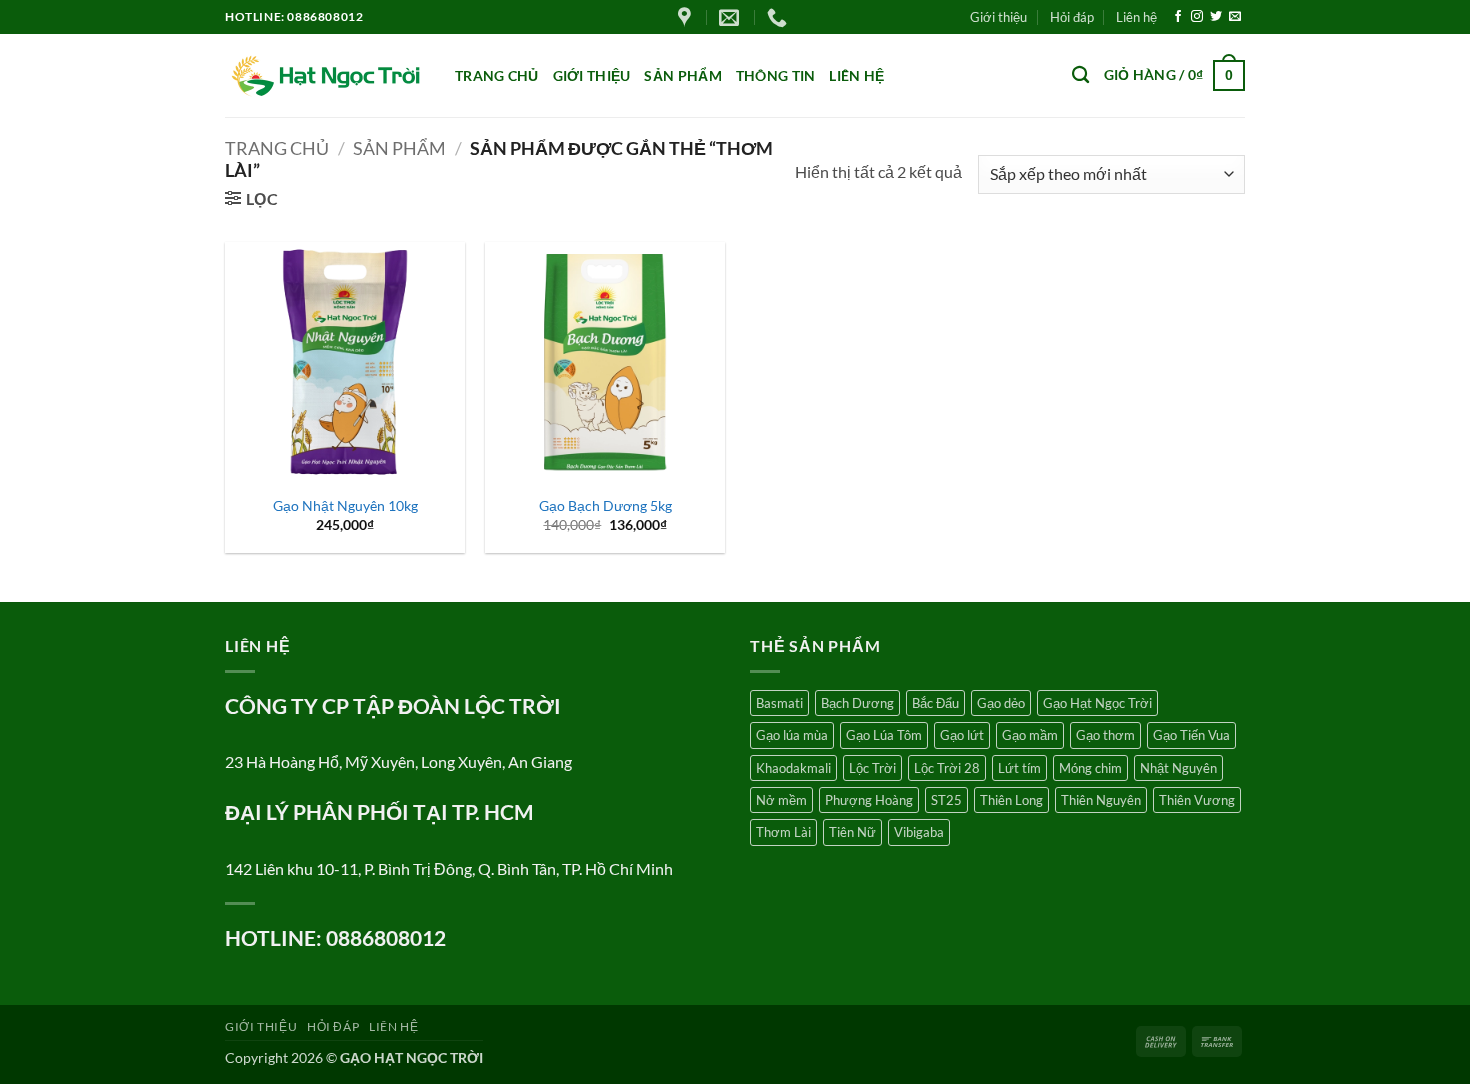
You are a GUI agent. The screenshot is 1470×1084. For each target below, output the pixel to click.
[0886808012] (779, 17)
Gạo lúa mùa (792, 735)
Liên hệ (1136, 17)
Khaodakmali (793, 768)
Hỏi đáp (1072, 17)
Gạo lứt (962, 735)
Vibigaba (919, 832)
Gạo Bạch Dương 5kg (605, 505)
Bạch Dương (857, 703)
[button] (1174, 75)
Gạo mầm (1030, 735)
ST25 (946, 800)
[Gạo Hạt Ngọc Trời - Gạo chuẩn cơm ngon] (325, 76)
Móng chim (1090, 768)
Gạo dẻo (1001, 703)
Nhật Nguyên (1178, 768)
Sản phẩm (682, 75)
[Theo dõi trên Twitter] (1216, 17)
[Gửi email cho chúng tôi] (1235, 17)
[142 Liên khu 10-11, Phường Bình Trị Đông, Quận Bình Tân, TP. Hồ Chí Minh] (687, 17)
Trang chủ (497, 75)
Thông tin (776, 75)
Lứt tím (1019, 768)
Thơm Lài (783, 832)
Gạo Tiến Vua (1191, 735)
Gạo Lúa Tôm (884, 735)
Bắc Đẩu (935, 703)
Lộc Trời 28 (947, 768)
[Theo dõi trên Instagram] (1197, 17)
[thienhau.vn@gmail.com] (731, 17)
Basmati (779, 703)
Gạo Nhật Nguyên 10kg (345, 505)
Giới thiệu (998, 17)
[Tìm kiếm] (1080, 75)
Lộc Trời (872, 768)
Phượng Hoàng (869, 800)
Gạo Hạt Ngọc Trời (1097, 703)
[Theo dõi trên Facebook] (1178, 17)
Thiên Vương (1197, 800)
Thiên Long (1011, 800)
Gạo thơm (1105, 735)
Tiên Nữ (852, 832)
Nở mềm (781, 800)
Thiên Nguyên (1101, 800)
